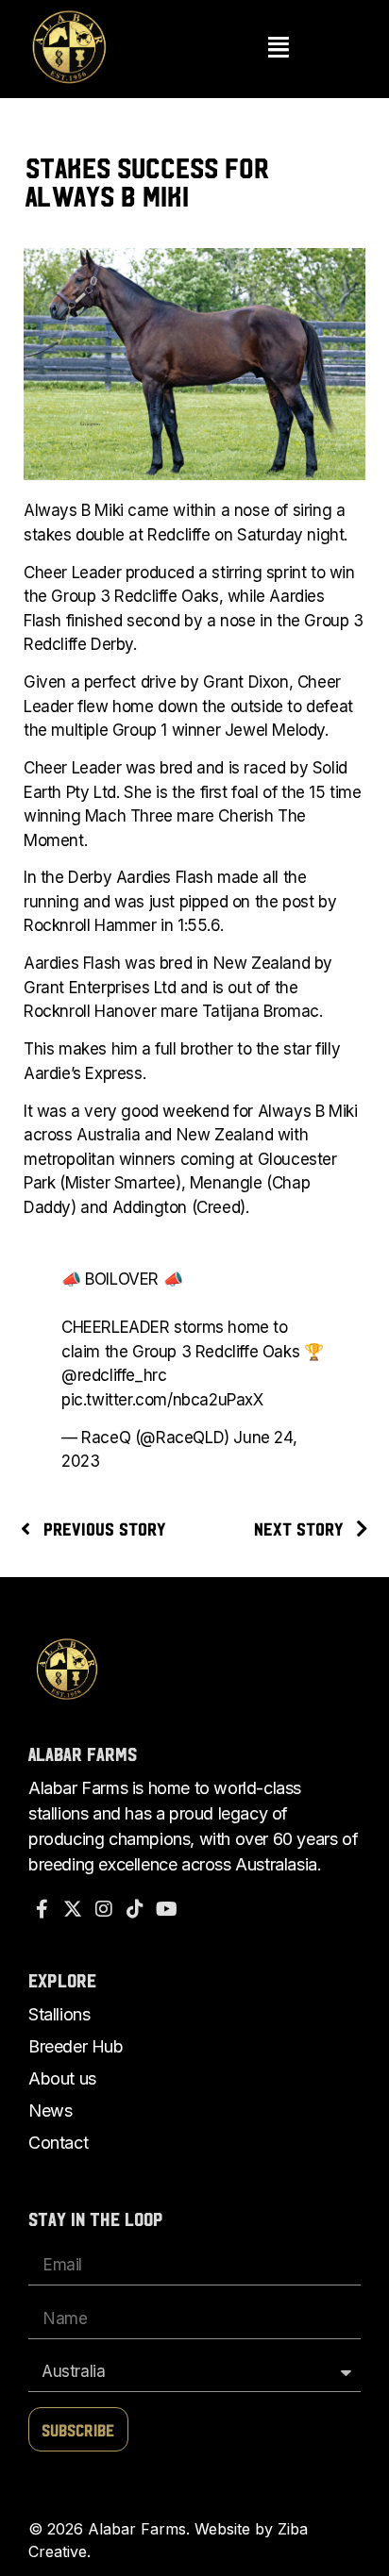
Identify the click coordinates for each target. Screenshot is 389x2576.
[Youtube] (166, 1909)
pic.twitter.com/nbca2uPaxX (162, 1400)
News (50, 2111)
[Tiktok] (135, 1909)
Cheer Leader (72, 573)
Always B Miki (74, 510)
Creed (218, 1207)
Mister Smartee (120, 1183)
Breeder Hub (76, 2046)
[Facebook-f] (42, 1909)
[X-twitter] (73, 1909)
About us (62, 2078)
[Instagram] (104, 1909)
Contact (58, 2143)
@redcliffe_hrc (114, 1375)
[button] (279, 49)
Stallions (59, 2014)
